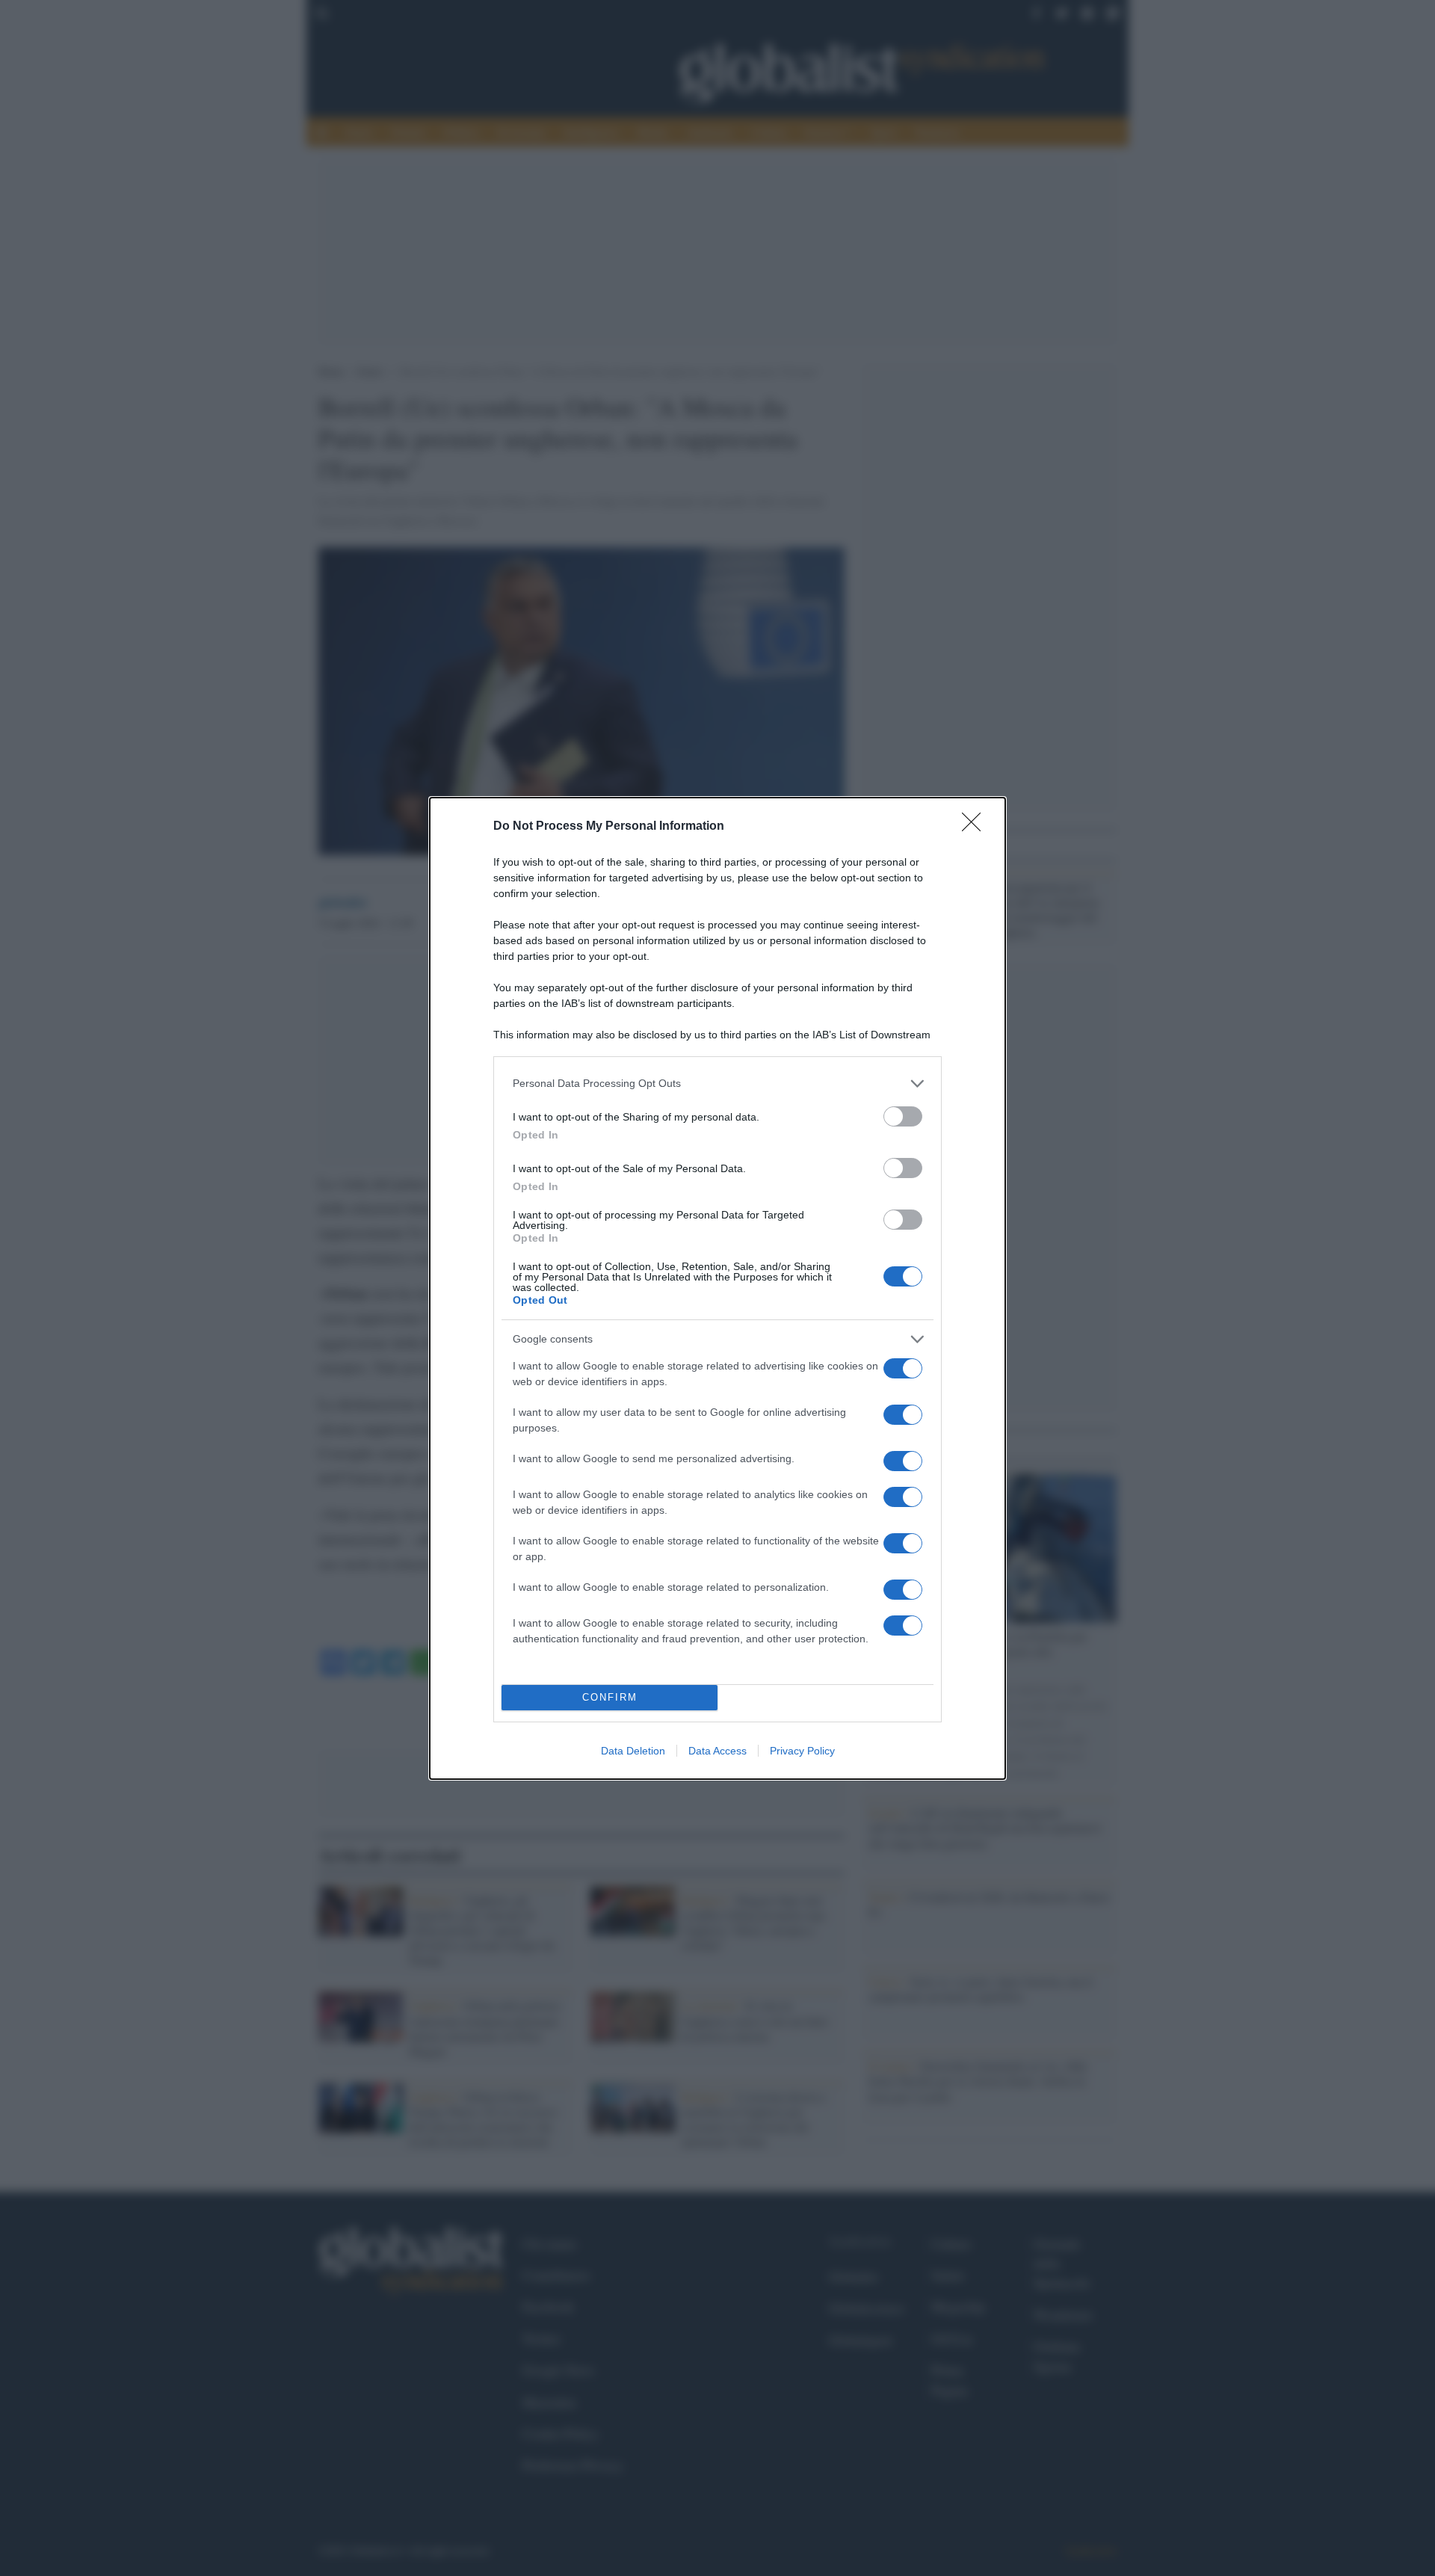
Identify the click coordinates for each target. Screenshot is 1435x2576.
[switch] (903, 1116)
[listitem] (717, 1084)
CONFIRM (610, 1697)
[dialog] (717, 1288)
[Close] (976, 827)
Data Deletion (633, 1751)
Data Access (717, 1751)
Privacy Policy (802, 1751)
